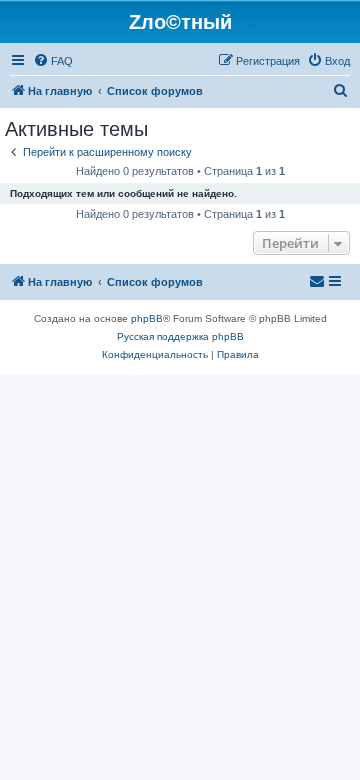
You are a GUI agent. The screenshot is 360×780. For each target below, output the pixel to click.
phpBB (147, 318)
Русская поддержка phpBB (180, 336)
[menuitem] (53, 61)
